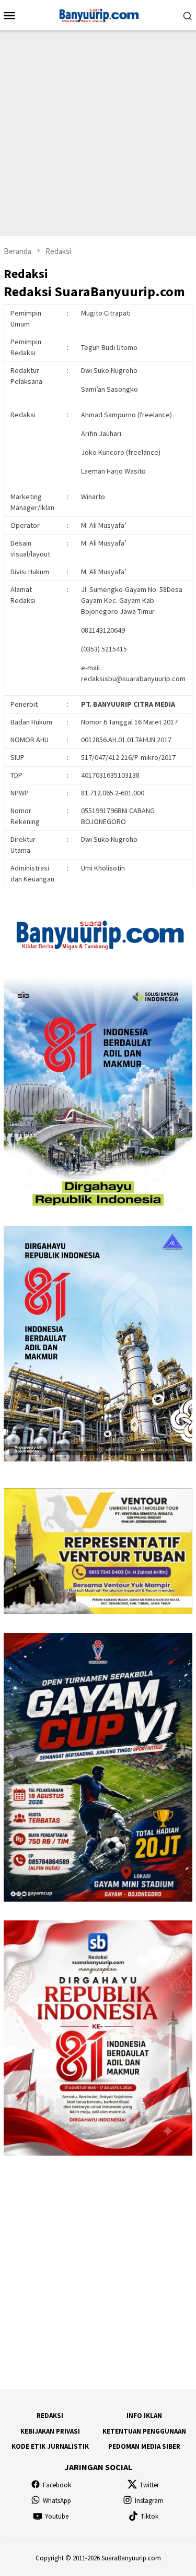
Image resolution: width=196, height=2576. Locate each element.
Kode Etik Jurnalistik (50, 2446)
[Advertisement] (98, 133)
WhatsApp (57, 2501)
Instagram (149, 2501)
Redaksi (50, 2416)
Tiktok (149, 2516)
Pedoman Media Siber (144, 2446)
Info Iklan (144, 2416)
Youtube (57, 2516)
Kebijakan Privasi (50, 2431)
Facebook (57, 2485)
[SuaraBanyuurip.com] (98, 14)
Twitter (149, 2485)
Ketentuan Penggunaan (144, 2431)
